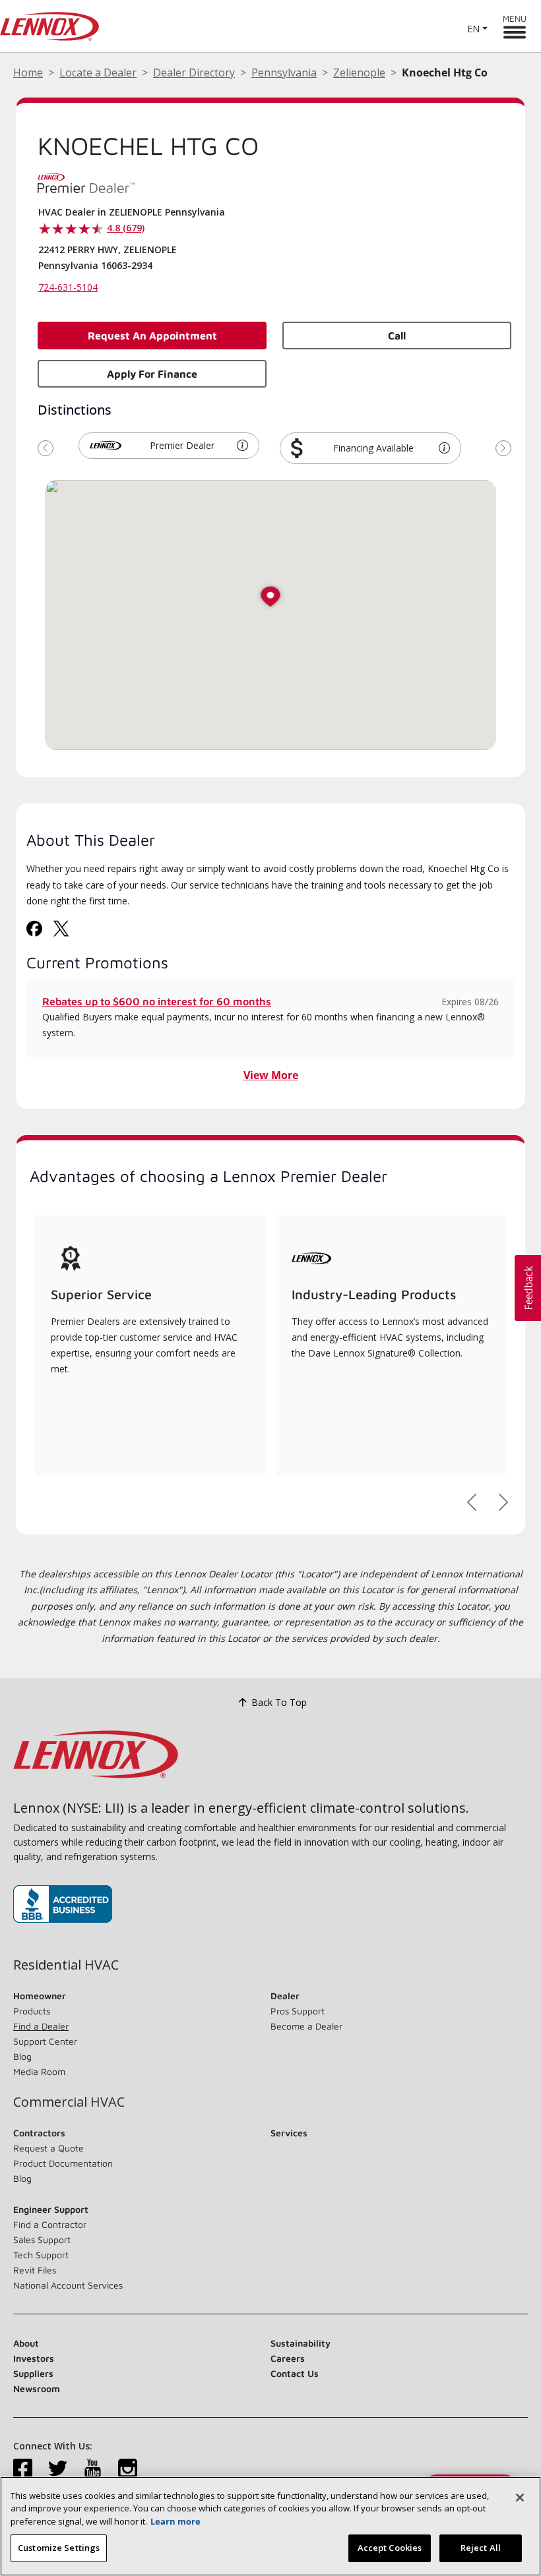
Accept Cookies (390, 2548)
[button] (242, 446)
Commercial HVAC (69, 2102)
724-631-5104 (68, 287)
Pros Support (298, 2011)
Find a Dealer (41, 2026)
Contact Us (295, 2373)
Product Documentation (63, 2163)
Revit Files (35, 2270)
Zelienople (359, 73)
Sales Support (42, 2239)
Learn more (175, 2521)
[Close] (520, 2498)
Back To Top (279, 1702)
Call (397, 336)
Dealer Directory (194, 73)
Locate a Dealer (98, 73)
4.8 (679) (126, 228)
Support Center (45, 2041)
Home (28, 73)
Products (32, 2011)
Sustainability (301, 2343)
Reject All (481, 2548)
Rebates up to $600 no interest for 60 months (157, 1001)
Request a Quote (48, 2148)
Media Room (39, 2071)
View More (271, 1075)
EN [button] (473, 29)
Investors (34, 2358)
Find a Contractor (50, 2224)
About (26, 2343)
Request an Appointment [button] (152, 336)
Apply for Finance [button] (152, 374)
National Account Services (68, 2285)
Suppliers (33, 2373)
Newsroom (37, 2388)
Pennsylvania (284, 73)
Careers (288, 2358)
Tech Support (41, 2255)
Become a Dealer (306, 2026)
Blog (22, 2056)
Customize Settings (59, 2548)
